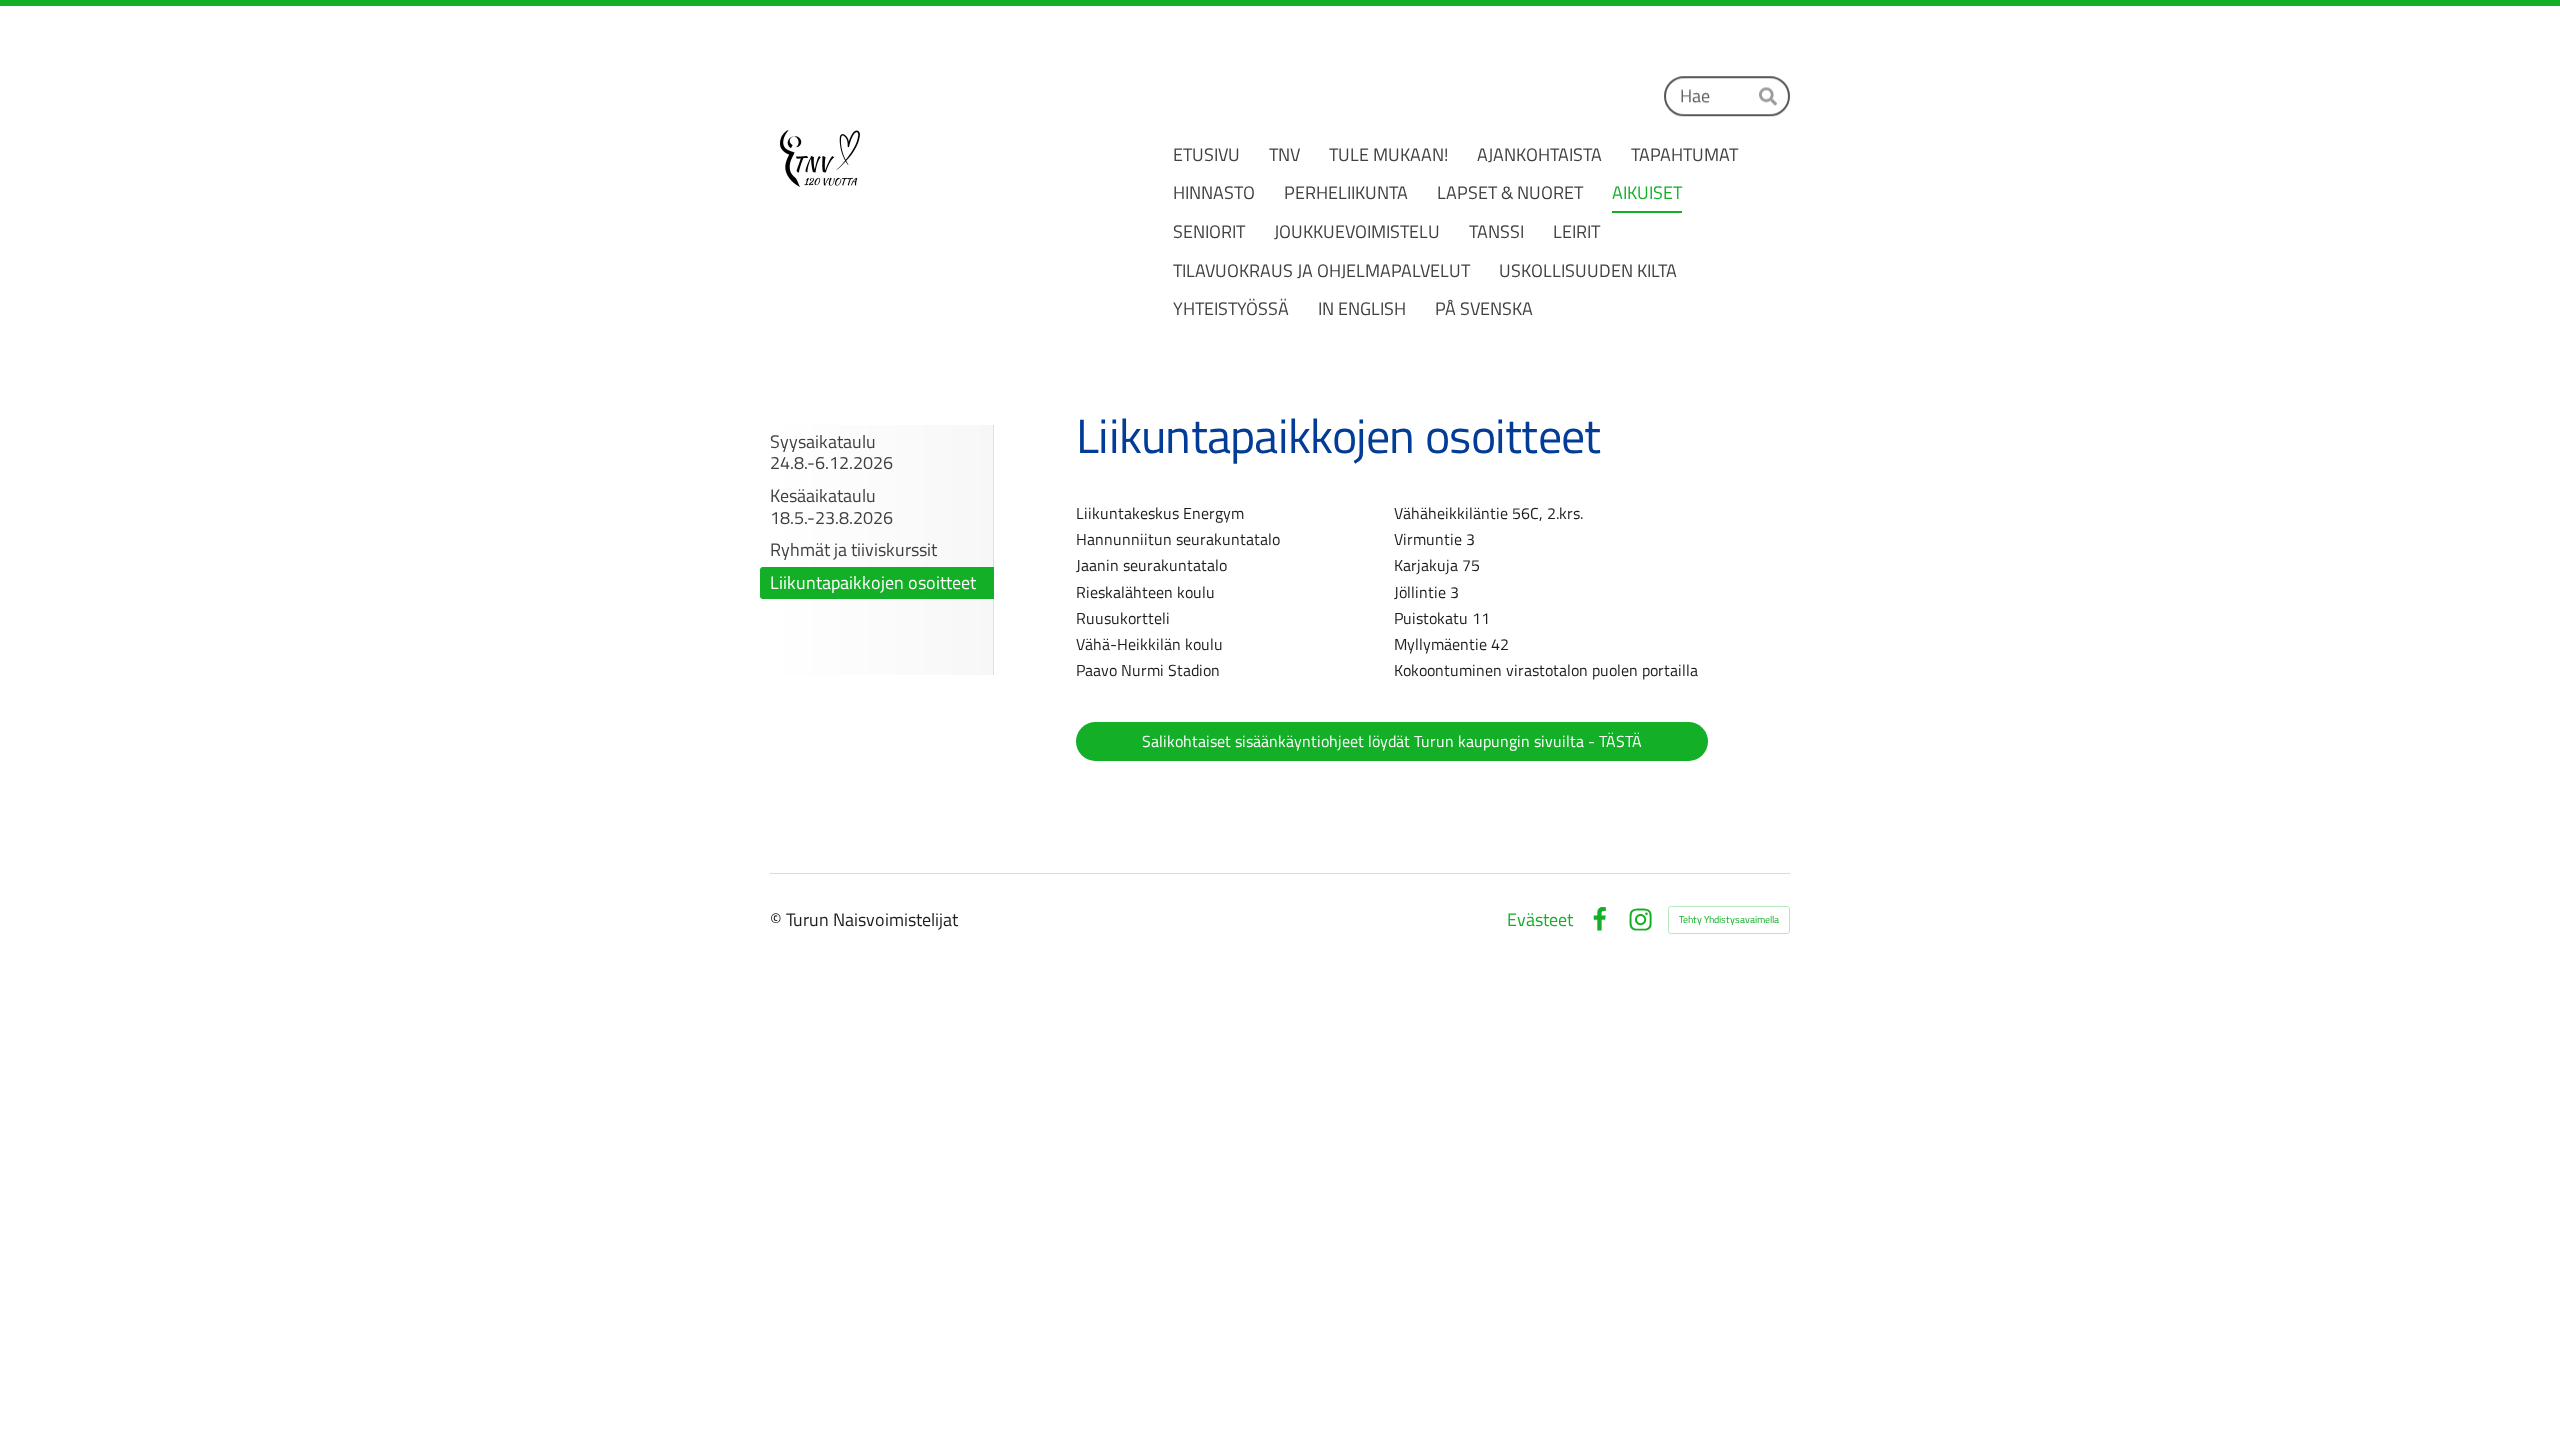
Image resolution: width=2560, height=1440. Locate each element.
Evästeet (1540, 920)
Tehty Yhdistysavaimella (1729, 919)
